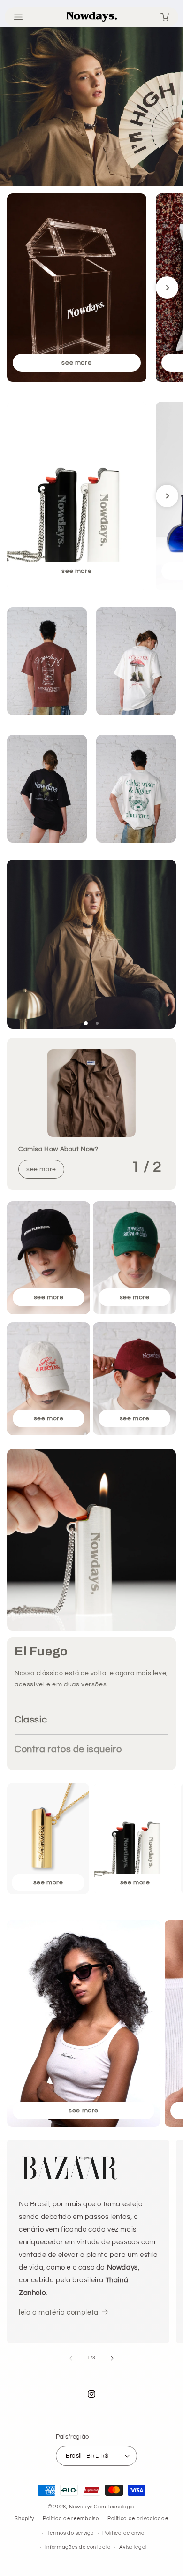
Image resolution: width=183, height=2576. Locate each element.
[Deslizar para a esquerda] (71, 2358)
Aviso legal (133, 2547)
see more (41, 1169)
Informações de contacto (78, 2547)
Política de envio (123, 2533)
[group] (77, 288)
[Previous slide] (16, 288)
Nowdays (82, 2507)
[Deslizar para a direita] (112, 2358)
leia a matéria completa (59, 2313)
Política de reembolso (71, 2519)
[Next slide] (167, 288)
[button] (86, 1023)
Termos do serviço (71, 2533)
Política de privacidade (138, 2519)
